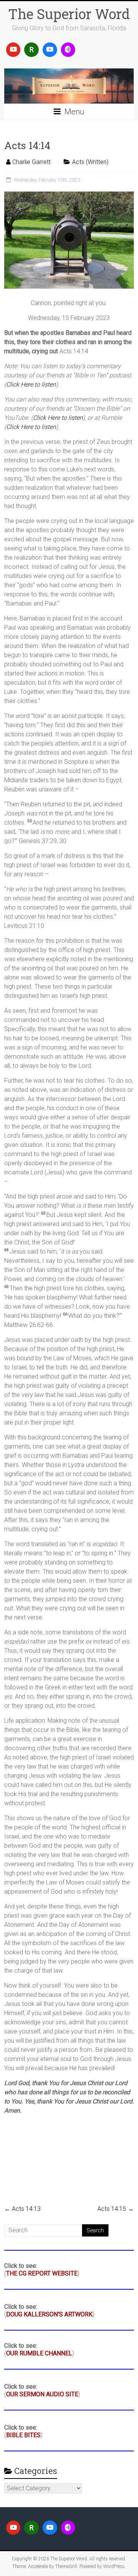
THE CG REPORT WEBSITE (42, 2273)
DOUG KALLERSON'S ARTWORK (49, 2314)
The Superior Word (69, 14)
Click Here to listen (31, 384)
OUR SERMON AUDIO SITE (42, 2394)
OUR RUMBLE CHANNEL (39, 2353)
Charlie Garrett (31, 162)
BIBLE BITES (23, 2435)
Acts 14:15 (116, 2209)
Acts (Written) (90, 162)
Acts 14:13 (22, 2209)
